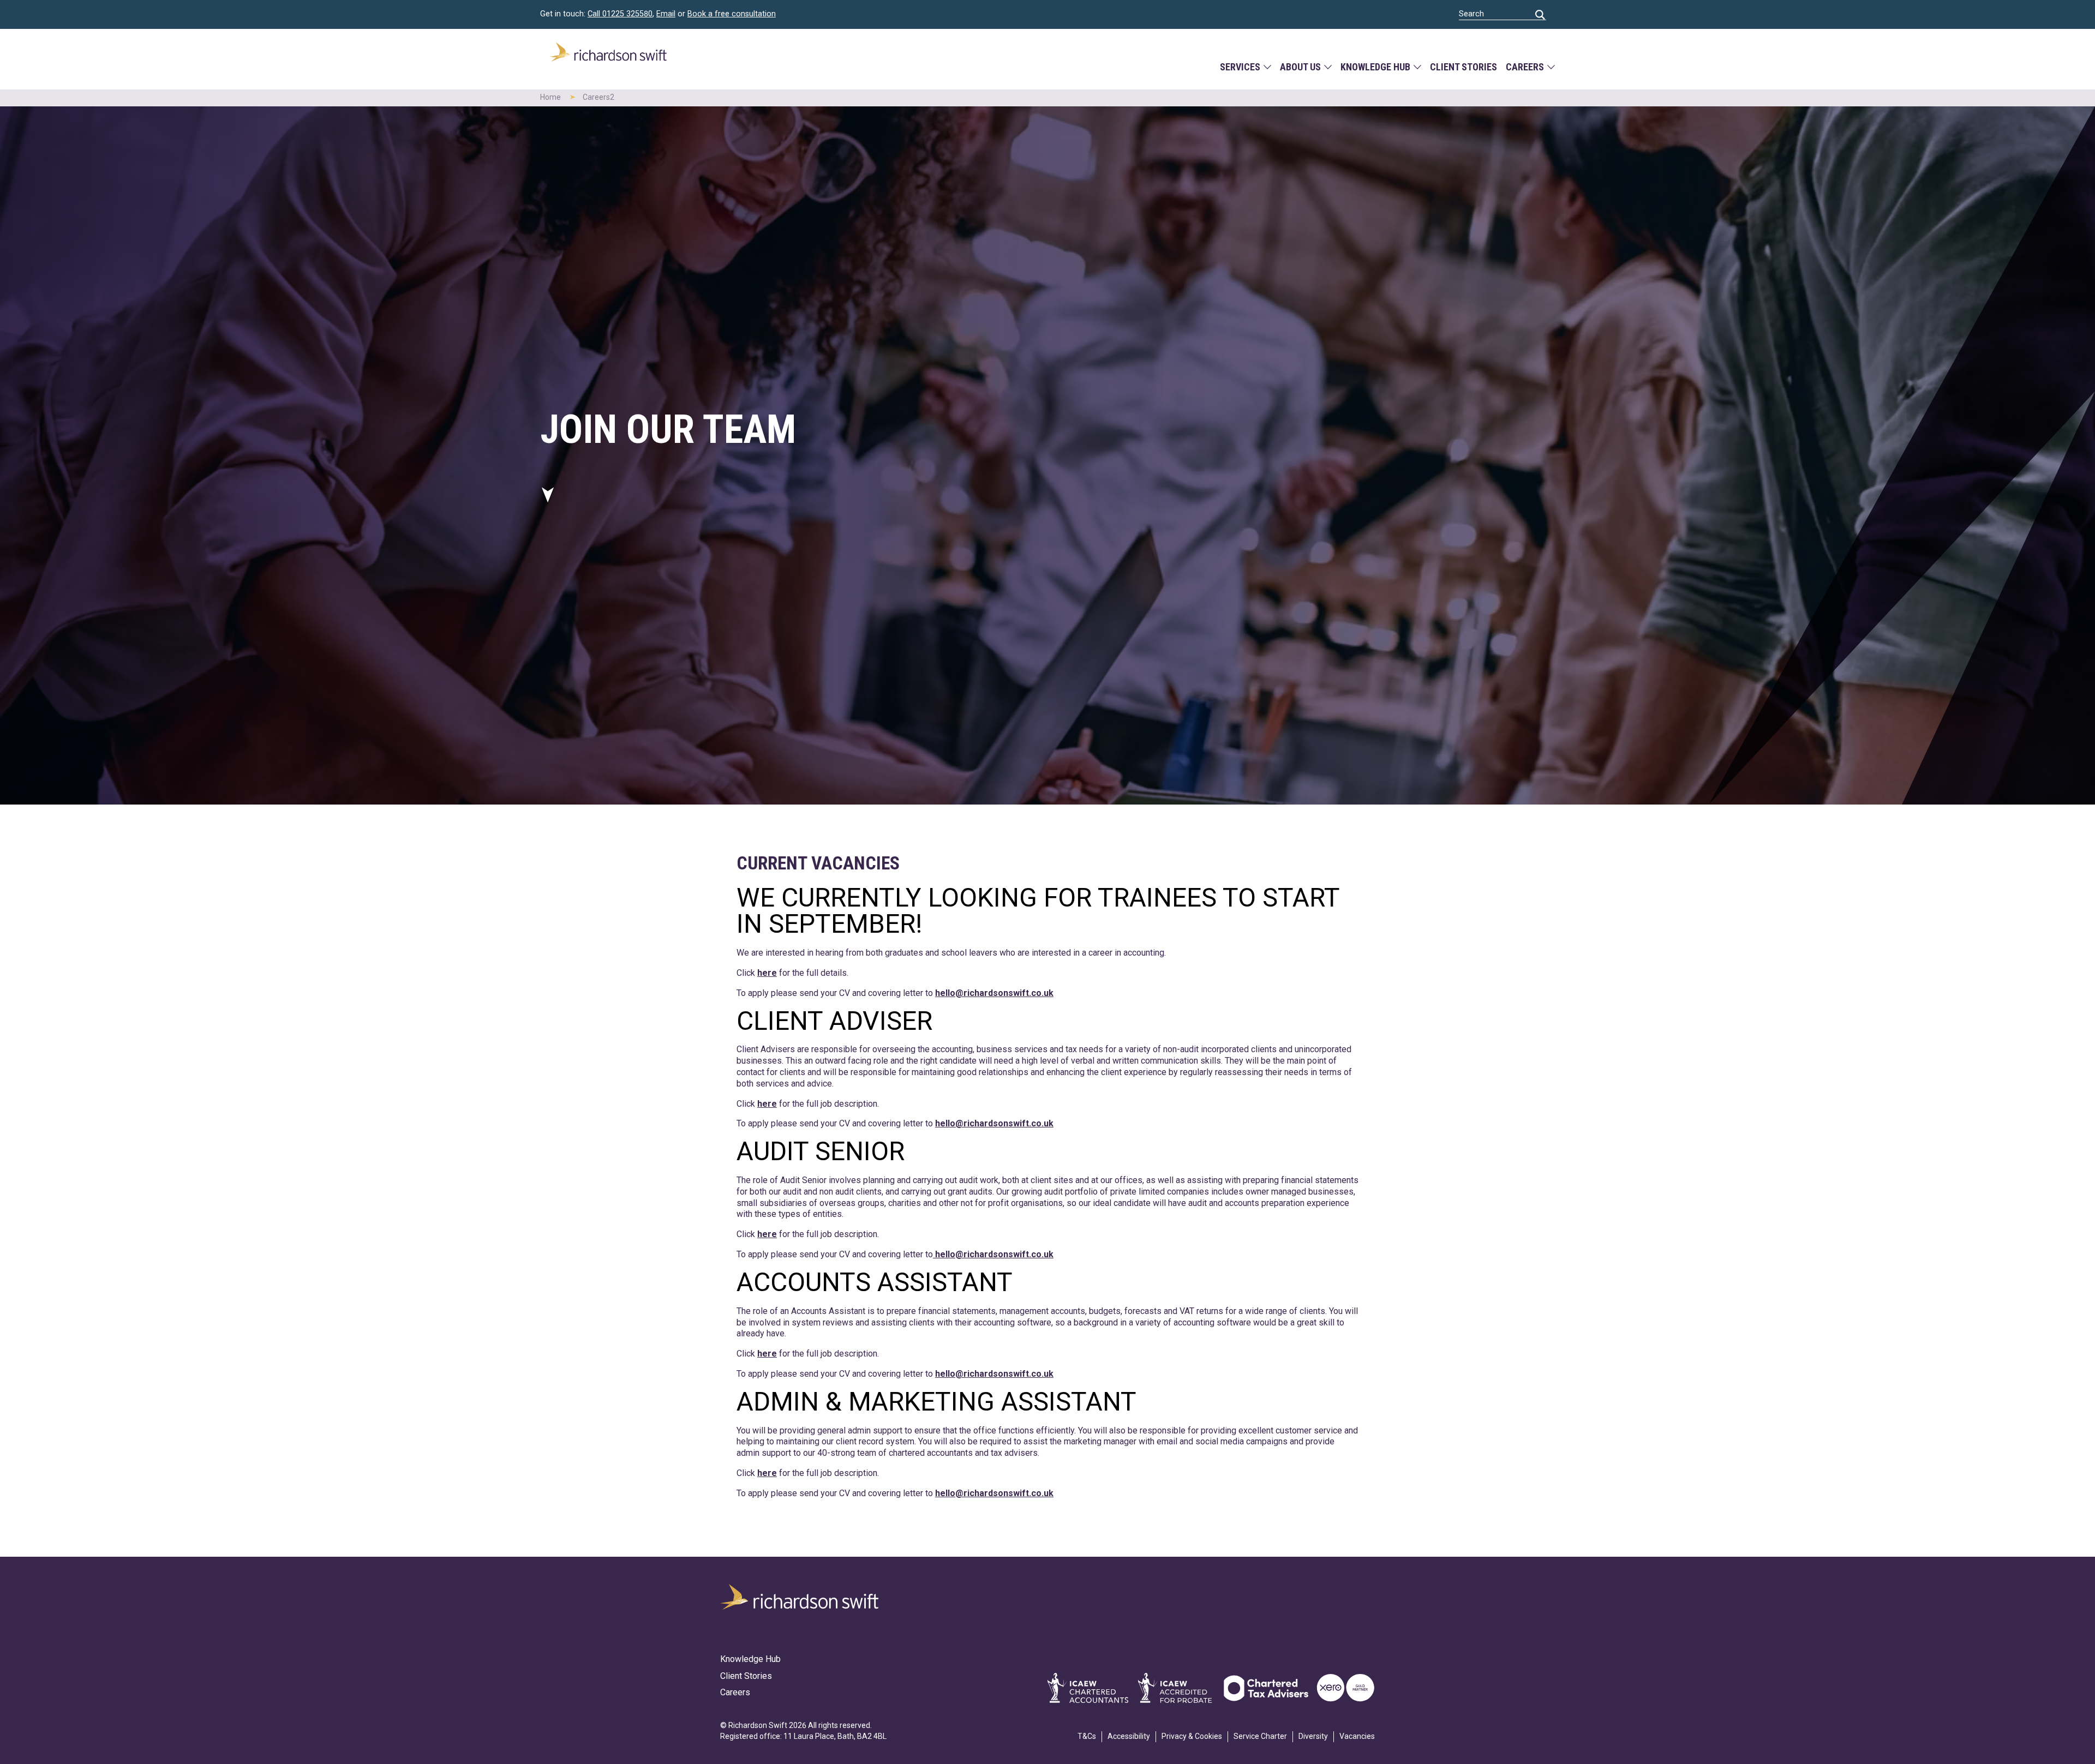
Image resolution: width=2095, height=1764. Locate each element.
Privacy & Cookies (1192, 1736)
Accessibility (1129, 1736)
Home (550, 97)
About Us (1300, 67)
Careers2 (598, 97)
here (767, 973)
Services (1240, 67)
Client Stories (1463, 67)
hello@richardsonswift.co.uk (994, 993)
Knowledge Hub (1375, 67)
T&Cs (1087, 1736)
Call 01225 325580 (620, 14)
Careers (1525, 67)
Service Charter (1260, 1736)
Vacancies (1357, 1736)
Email (666, 14)
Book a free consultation (732, 14)
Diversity (1313, 1736)
